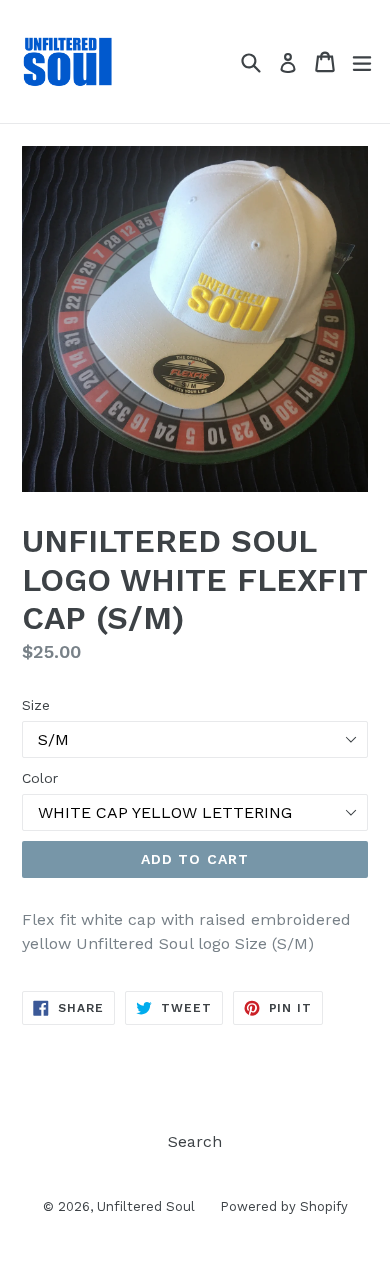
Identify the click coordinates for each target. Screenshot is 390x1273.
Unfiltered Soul (146, 1206)
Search (195, 1141)
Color (40, 778)
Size (36, 705)
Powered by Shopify (284, 1206)
